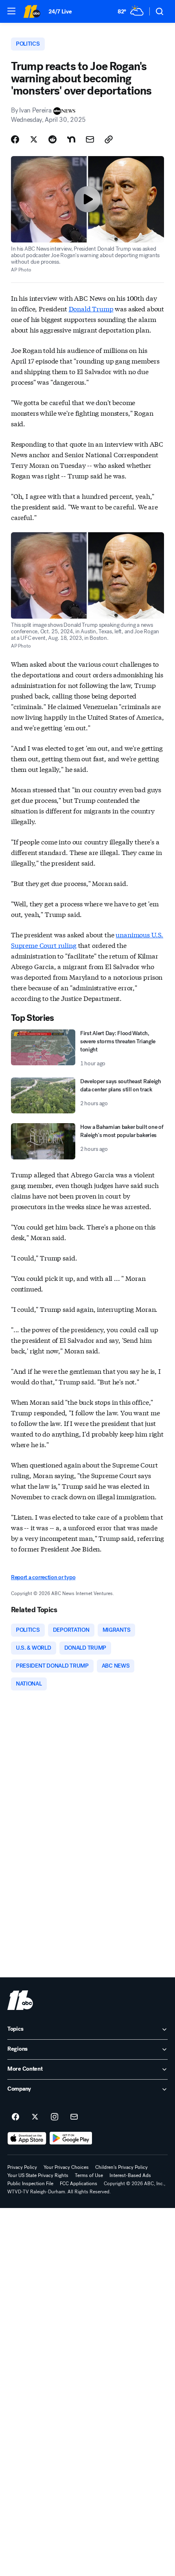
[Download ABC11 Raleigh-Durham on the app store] (27, 2138)
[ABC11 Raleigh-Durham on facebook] (15, 2117)
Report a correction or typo (43, 1577)
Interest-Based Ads (130, 2175)
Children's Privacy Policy (121, 2167)
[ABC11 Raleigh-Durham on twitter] (35, 2117)
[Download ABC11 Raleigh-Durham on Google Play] (71, 2138)
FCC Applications (79, 2184)
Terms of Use (89, 2175)
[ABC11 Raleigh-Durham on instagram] (55, 2117)
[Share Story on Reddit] (52, 139)
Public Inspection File (30, 2184)
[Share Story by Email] (90, 139)
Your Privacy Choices (66, 2167)
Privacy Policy (22, 2167)
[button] (11, 11)
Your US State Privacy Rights (38, 2175)
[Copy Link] (109, 139)
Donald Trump (91, 308)
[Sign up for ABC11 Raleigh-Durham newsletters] (74, 2117)
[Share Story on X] (34, 139)
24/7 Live (60, 12)
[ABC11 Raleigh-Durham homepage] (32, 11)
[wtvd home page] (20, 2000)
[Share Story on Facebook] (15, 139)
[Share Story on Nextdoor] (71, 139)
